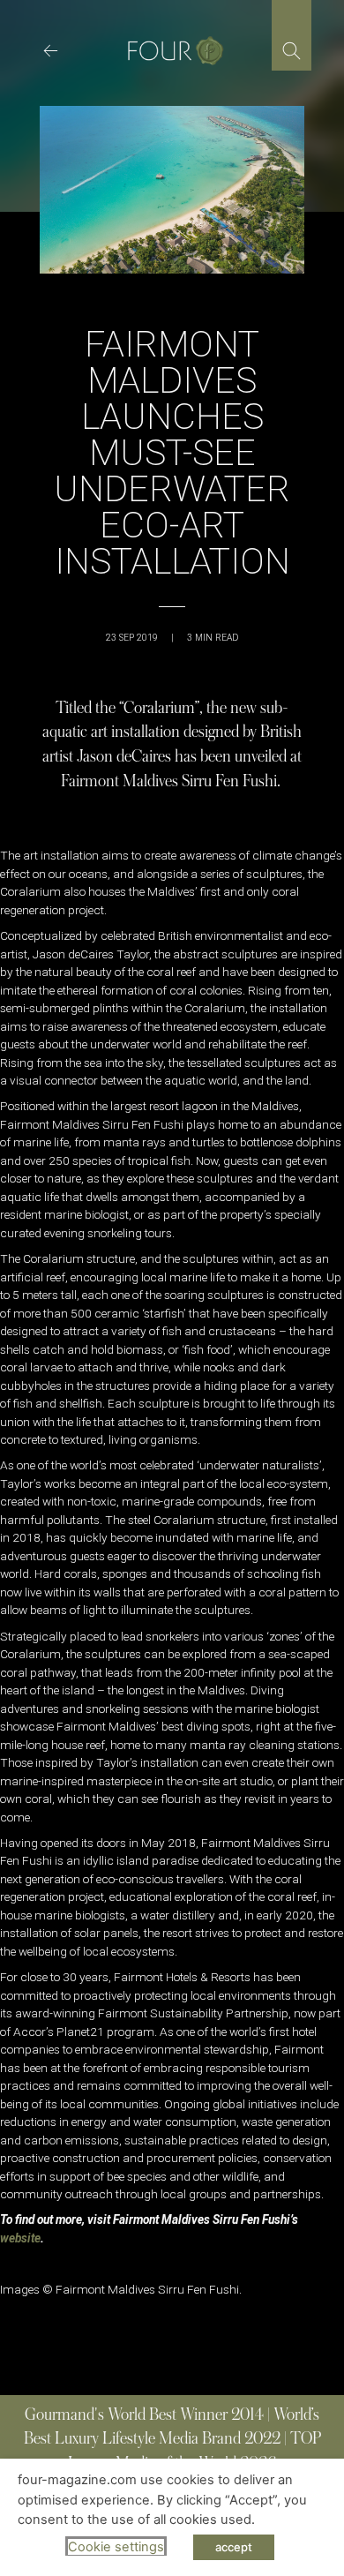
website (20, 2238)
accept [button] (234, 2547)
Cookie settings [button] (116, 2547)
